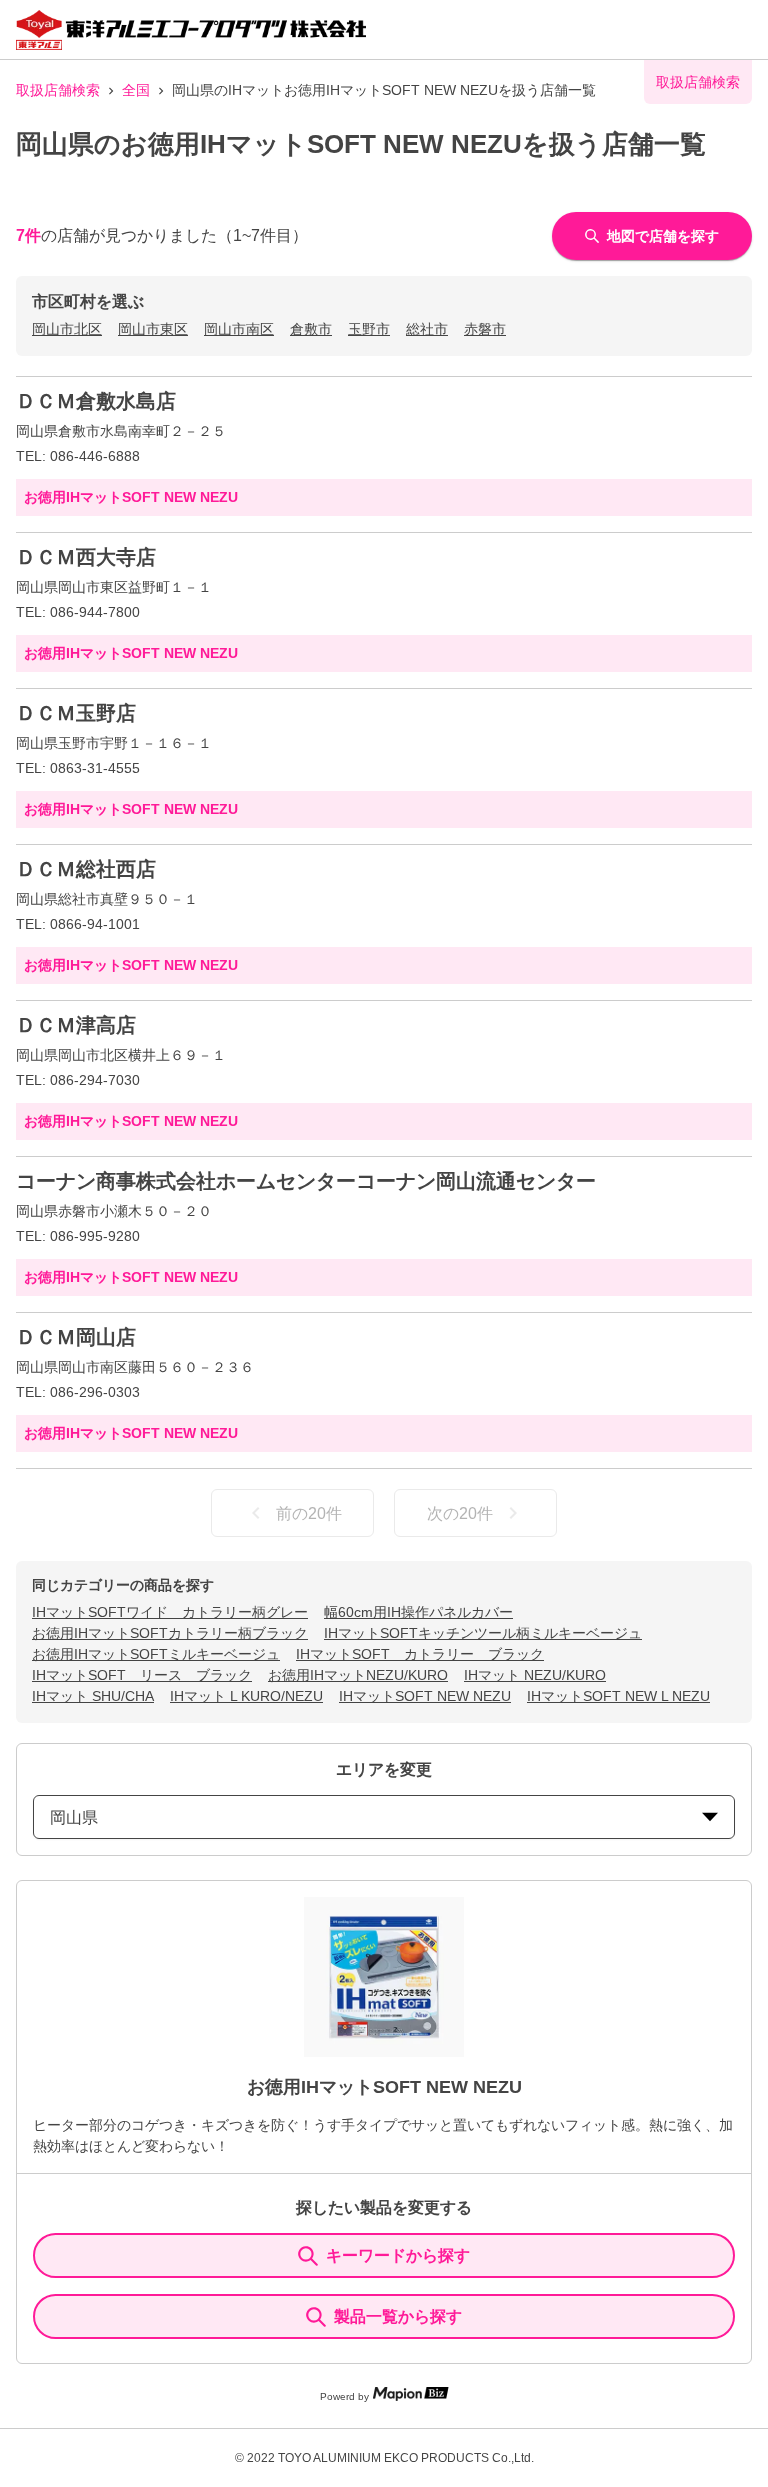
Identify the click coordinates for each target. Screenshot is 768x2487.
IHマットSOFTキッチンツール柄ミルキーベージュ (483, 1633)
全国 (136, 90)
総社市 (427, 329)
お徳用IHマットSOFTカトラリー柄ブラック (170, 1633)
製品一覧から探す (398, 2316)
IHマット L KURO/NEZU (246, 1696)
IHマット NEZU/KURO (535, 1675)
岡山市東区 (153, 329)
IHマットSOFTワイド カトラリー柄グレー (170, 1612)
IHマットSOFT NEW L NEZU (618, 1696)
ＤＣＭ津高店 (76, 1025)
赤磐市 (485, 329)
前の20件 (309, 1513)
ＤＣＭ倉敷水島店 (96, 401)
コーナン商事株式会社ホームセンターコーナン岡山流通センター (306, 1181)
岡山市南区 (239, 329)
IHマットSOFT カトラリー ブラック (420, 1654)
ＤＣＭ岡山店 (76, 1337)
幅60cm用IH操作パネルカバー (418, 1612)
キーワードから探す (398, 2255)
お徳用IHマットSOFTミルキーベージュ (156, 1654)
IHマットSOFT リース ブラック (142, 1675)
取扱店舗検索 (58, 90)
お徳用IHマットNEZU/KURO (358, 1675)
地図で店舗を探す (663, 236)
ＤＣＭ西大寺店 (86, 557)
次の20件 (460, 1513)
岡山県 (74, 1817)
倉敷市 (311, 329)
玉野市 (369, 329)
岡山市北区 (67, 329)
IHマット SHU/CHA (93, 1696)
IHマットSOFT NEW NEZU (425, 1696)
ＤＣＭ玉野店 (76, 713)
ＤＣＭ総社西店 (86, 869)
